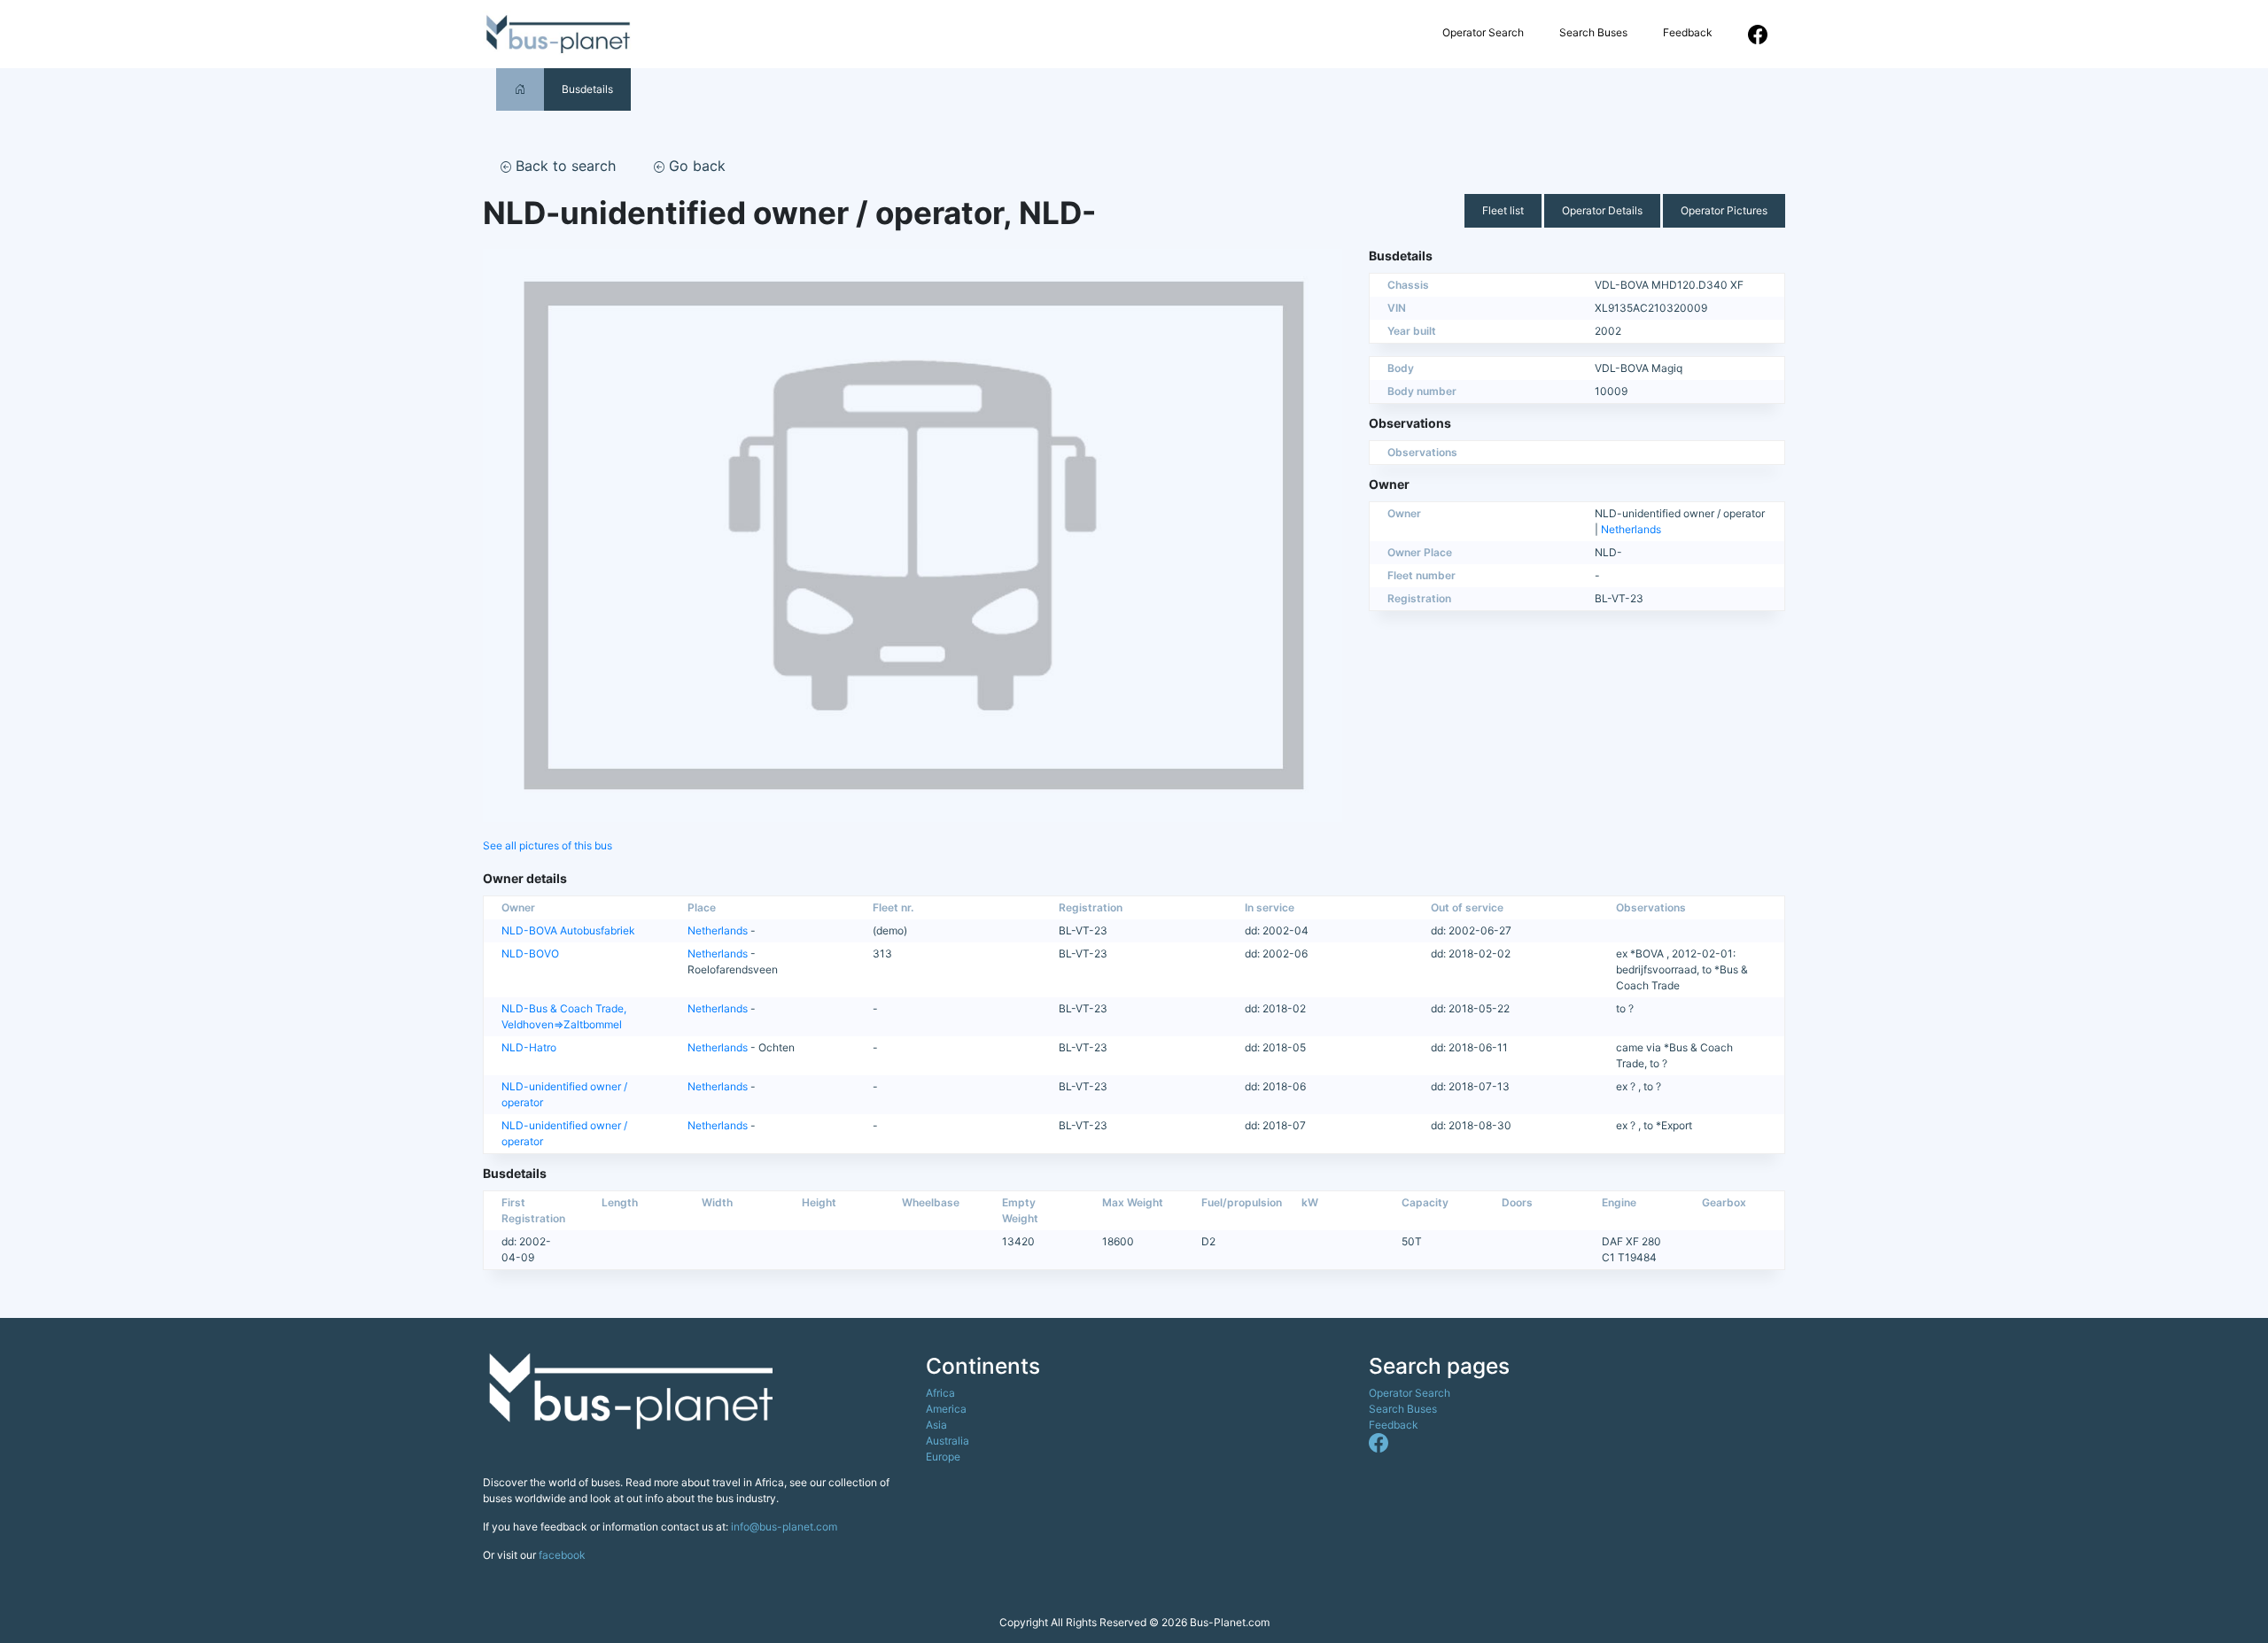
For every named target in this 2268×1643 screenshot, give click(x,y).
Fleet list (1503, 210)
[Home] (520, 89)
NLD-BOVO (530, 953)
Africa (940, 1393)
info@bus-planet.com (784, 1527)
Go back (695, 166)
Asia (936, 1425)
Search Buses (1593, 32)
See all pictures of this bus (548, 845)
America (946, 1409)
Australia (948, 1441)
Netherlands (1631, 529)
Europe (943, 1457)
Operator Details (1602, 210)
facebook (562, 1555)
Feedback (1688, 32)
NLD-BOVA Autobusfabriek (568, 930)
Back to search (563, 166)
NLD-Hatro (529, 1047)
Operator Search (1483, 32)
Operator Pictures (1724, 210)
